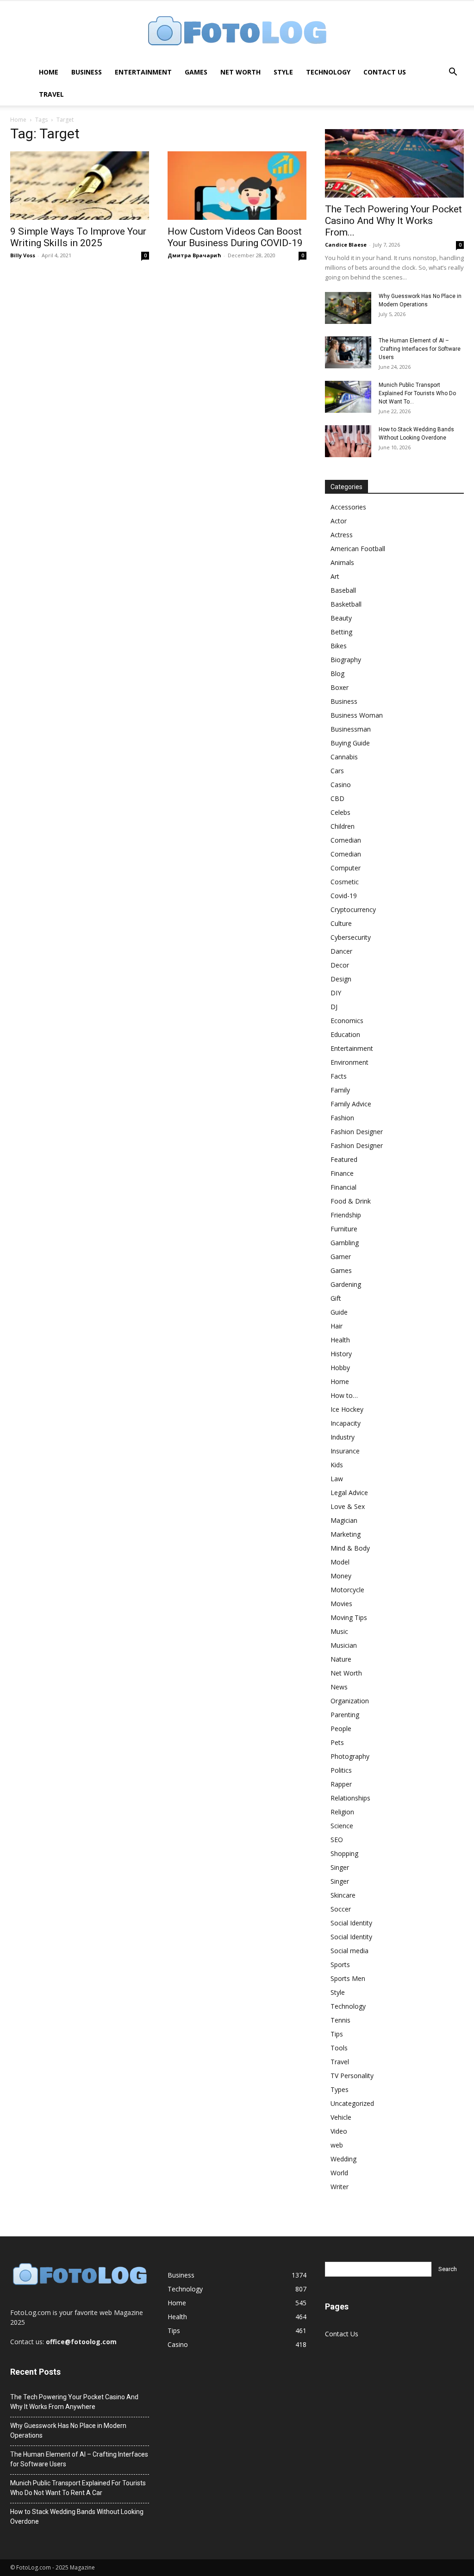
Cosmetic (345, 882)
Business (87, 72)
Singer (340, 1867)
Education (345, 1034)
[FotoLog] (237, 32)
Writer (340, 2187)
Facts (339, 1076)
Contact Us (385, 72)
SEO (337, 1840)
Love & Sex (348, 1506)
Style (283, 72)
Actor (339, 521)
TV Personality (352, 2076)
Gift (336, 1298)
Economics (347, 1021)
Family (340, 1090)
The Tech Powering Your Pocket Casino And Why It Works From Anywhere (74, 2402)
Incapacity (346, 1423)
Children (343, 826)
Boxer (340, 687)
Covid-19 (344, 896)
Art (335, 576)
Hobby (340, 1368)
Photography (350, 1756)
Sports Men (348, 1978)
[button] (453, 73)
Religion (342, 1812)
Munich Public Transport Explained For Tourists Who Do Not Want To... (417, 393)
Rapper (341, 1784)
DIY (336, 993)
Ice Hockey (347, 1409)
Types (340, 2089)
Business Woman (357, 715)
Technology (328, 72)
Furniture (344, 1229)
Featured (344, 1159)
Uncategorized (352, 2103)
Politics (341, 1770)
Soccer (341, 1909)
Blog (337, 673)
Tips (337, 2034)
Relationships (350, 1798)
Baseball (343, 590)
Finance (342, 1173)
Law (337, 1479)
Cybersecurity (351, 937)
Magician (344, 1520)
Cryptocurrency (353, 909)
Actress (342, 535)
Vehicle (341, 2117)
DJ (334, 1007)
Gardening (346, 1284)
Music (339, 1631)
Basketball (346, 604)
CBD (337, 798)
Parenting (345, 1715)
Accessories (348, 507)
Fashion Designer (357, 1132)
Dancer (341, 951)
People (341, 1729)
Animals (342, 562)
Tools (339, 2048)
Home (49, 72)
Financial (343, 1187)
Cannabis (344, 757)
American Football (358, 549)
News (339, 1687)
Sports (340, 1965)
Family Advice (351, 1104)
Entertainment (143, 72)
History (341, 1354)
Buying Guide (350, 743)
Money (341, 1576)
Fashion (342, 1118)
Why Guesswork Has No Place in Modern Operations (68, 2430)
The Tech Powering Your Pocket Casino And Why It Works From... (393, 221)
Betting (341, 632)
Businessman (351, 729)
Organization (350, 1701)
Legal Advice (349, 1493)
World (339, 2173)
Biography (346, 660)
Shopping (344, 1853)
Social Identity (351, 1923)
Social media (349, 1951)
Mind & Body (350, 1548)
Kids (337, 1465)
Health (340, 1340)
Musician (344, 1645)
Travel (51, 94)
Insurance (345, 1451)
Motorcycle (347, 1590)
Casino (341, 785)
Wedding (343, 2159)
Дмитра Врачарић (194, 255)
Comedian (346, 840)
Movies (341, 1604)
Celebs (340, 812)
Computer (346, 868)
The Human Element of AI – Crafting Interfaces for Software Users (420, 349)
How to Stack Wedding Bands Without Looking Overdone (77, 2517)
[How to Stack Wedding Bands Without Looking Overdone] (348, 441)
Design (341, 979)
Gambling (345, 1243)
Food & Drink (351, 1201)
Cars (337, 771)
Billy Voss (23, 255)
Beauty (341, 618)
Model (340, 1562)
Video (339, 2131)
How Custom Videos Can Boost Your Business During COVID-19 (235, 237)
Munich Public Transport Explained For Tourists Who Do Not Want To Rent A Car (78, 2488)
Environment (349, 1062)
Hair (337, 1326)
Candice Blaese (346, 245)
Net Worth (240, 72)
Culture (341, 923)
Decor (340, 965)
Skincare (343, 1895)
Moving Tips (349, 1617)
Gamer (341, 1257)
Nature (341, 1659)
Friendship (346, 1215)
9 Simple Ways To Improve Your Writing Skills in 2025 (78, 237)
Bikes (339, 646)
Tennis (340, 2020)
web (337, 2145)
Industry (343, 1437)
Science (342, 1826)
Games (196, 72)
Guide (339, 1312)
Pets (337, 1742)
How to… (344, 1395)
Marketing (346, 1534)
